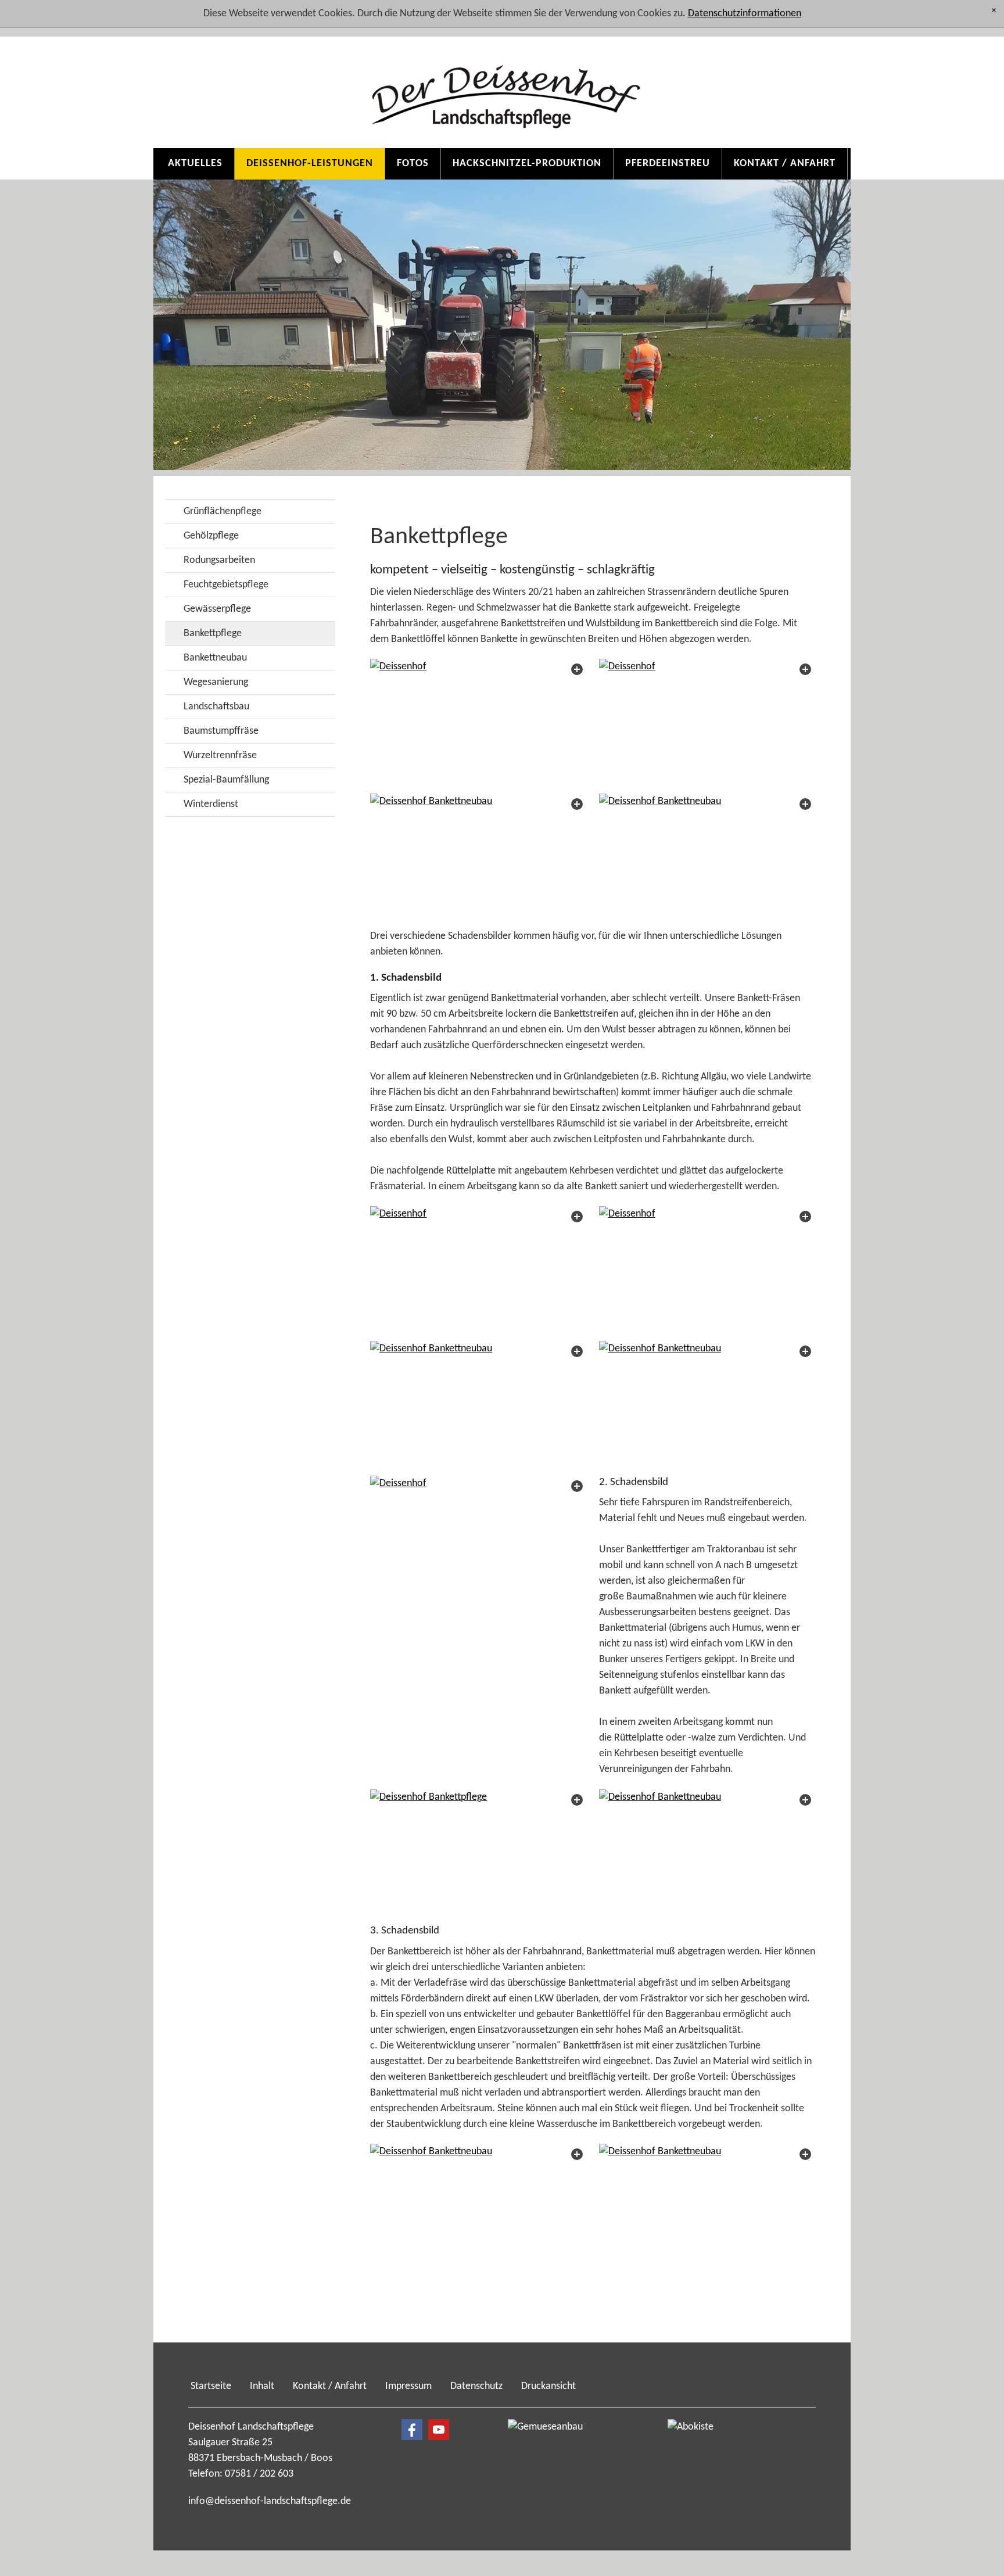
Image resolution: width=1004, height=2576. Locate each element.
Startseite (211, 2386)
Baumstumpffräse (221, 731)
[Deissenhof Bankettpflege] (478, 1851)
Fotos (413, 164)
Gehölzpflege (211, 536)
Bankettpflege (213, 634)
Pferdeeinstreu (668, 164)
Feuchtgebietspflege (226, 585)
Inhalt (262, 2386)
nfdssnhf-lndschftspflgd (268, 2501)
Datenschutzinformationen (745, 14)
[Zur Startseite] (502, 88)
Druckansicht (548, 2386)
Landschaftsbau (216, 707)
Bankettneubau (215, 658)
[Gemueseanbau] (566, 2467)
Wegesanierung (216, 682)
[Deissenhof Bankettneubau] (478, 855)
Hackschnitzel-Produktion (527, 164)
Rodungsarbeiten (219, 560)
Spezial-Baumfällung (226, 780)
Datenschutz (476, 2386)
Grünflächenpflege (223, 512)
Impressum (408, 2386)
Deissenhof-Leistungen (310, 164)
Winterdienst (211, 804)
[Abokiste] (726, 2467)
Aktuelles (195, 164)
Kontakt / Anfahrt (785, 164)
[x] (994, 11)
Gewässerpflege (217, 609)
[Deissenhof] (478, 720)
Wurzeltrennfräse (220, 756)
